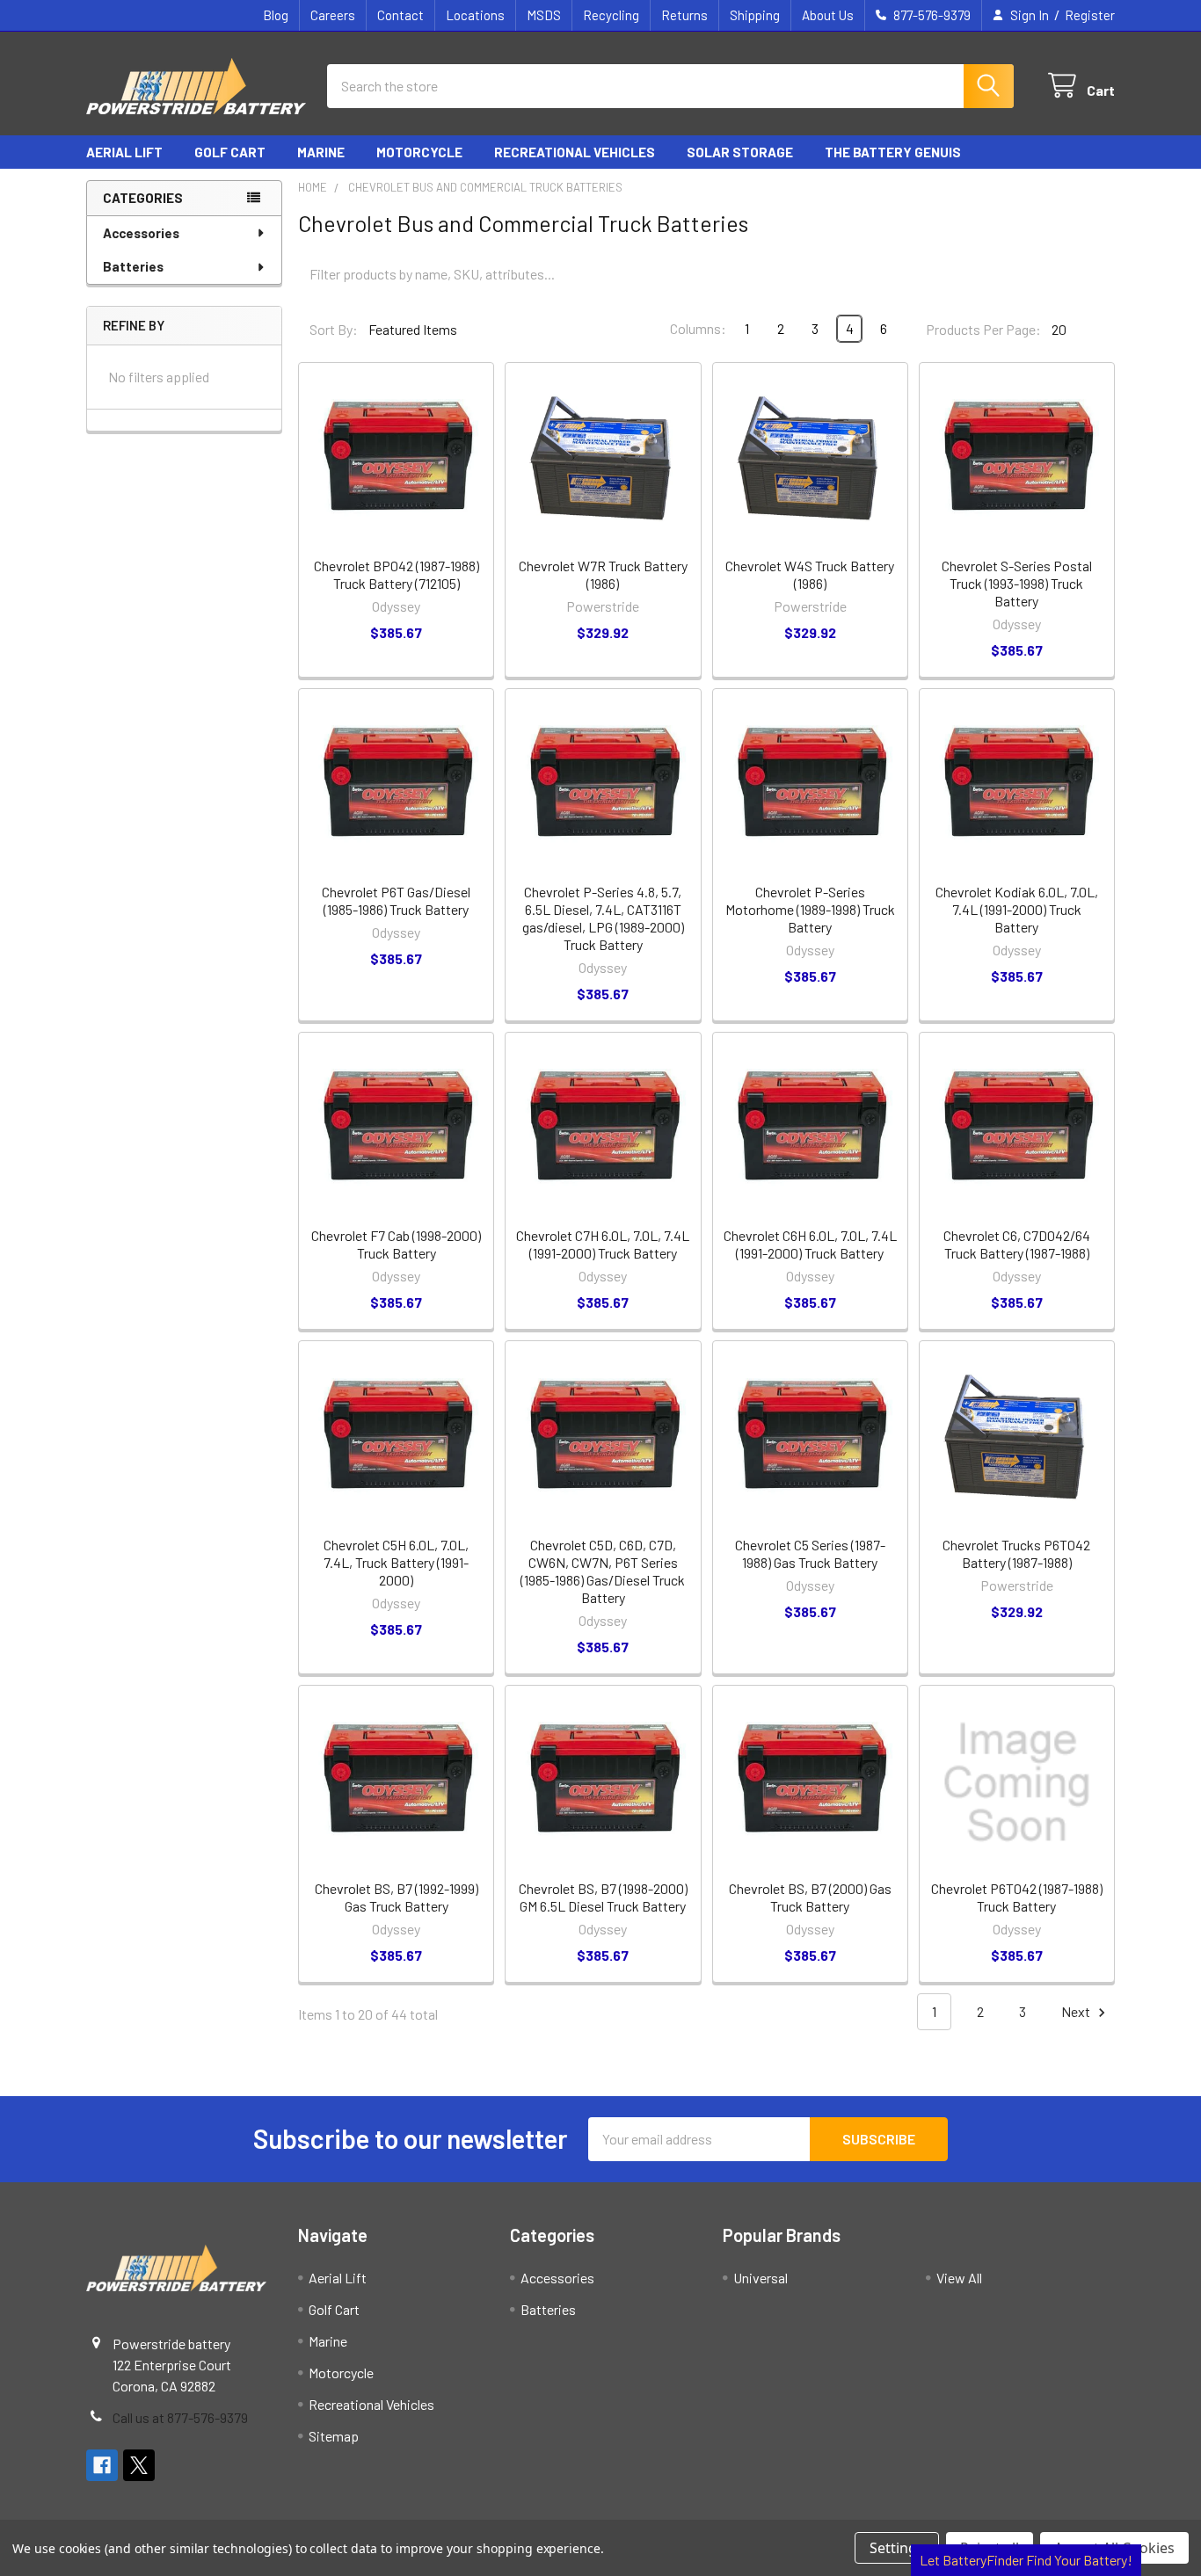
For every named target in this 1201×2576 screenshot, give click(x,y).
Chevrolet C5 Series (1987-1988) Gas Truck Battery (810, 1553)
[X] (139, 2465)
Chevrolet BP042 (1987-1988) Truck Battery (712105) (397, 574)
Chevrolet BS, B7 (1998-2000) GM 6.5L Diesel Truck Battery (603, 1897)
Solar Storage (740, 152)
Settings (897, 2548)
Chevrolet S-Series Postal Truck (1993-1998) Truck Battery (1017, 583)
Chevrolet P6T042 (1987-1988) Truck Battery (1017, 1897)
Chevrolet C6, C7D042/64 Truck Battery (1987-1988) (1017, 1244)
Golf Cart (230, 152)
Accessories (141, 233)
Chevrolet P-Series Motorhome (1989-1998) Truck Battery (810, 909)
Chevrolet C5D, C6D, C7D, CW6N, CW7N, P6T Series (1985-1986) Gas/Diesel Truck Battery (603, 1571)
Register (1090, 15)
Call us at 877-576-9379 (180, 2417)
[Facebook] (102, 2465)
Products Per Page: (983, 329)
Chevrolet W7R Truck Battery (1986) (603, 574)
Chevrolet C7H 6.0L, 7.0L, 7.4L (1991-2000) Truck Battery (603, 1244)
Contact (400, 15)
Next (1077, 2011)
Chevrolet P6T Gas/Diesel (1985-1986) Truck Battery (396, 900)
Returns (684, 15)
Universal (761, 2278)
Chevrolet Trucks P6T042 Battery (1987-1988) (1016, 1553)
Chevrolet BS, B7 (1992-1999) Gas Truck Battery (397, 1897)
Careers (333, 15)
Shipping (755, 15)
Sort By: (334, 329)
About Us (828, 15)
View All (959, 2278)
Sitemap (334, 2436)
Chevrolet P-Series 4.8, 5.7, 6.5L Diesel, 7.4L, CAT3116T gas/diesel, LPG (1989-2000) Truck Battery (603, 918)
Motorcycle (419, 152)
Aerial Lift (124, 152)
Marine (321, 152)
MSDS (544, 15)
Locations (475, 15)
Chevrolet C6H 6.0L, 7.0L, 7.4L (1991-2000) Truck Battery (810, 1244)
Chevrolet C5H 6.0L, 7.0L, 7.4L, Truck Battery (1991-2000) (396, 1562)
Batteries (133, 266)
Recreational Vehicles (575, 152)
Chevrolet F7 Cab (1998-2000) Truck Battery (396, 1244)
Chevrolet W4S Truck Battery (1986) (810, 574)
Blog (276, 15)
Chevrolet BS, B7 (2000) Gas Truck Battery (810, 1897)
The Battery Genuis (893, 152)
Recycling (611, 15)
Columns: (698, 328)
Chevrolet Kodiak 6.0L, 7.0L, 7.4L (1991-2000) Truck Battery (1017, 909)
